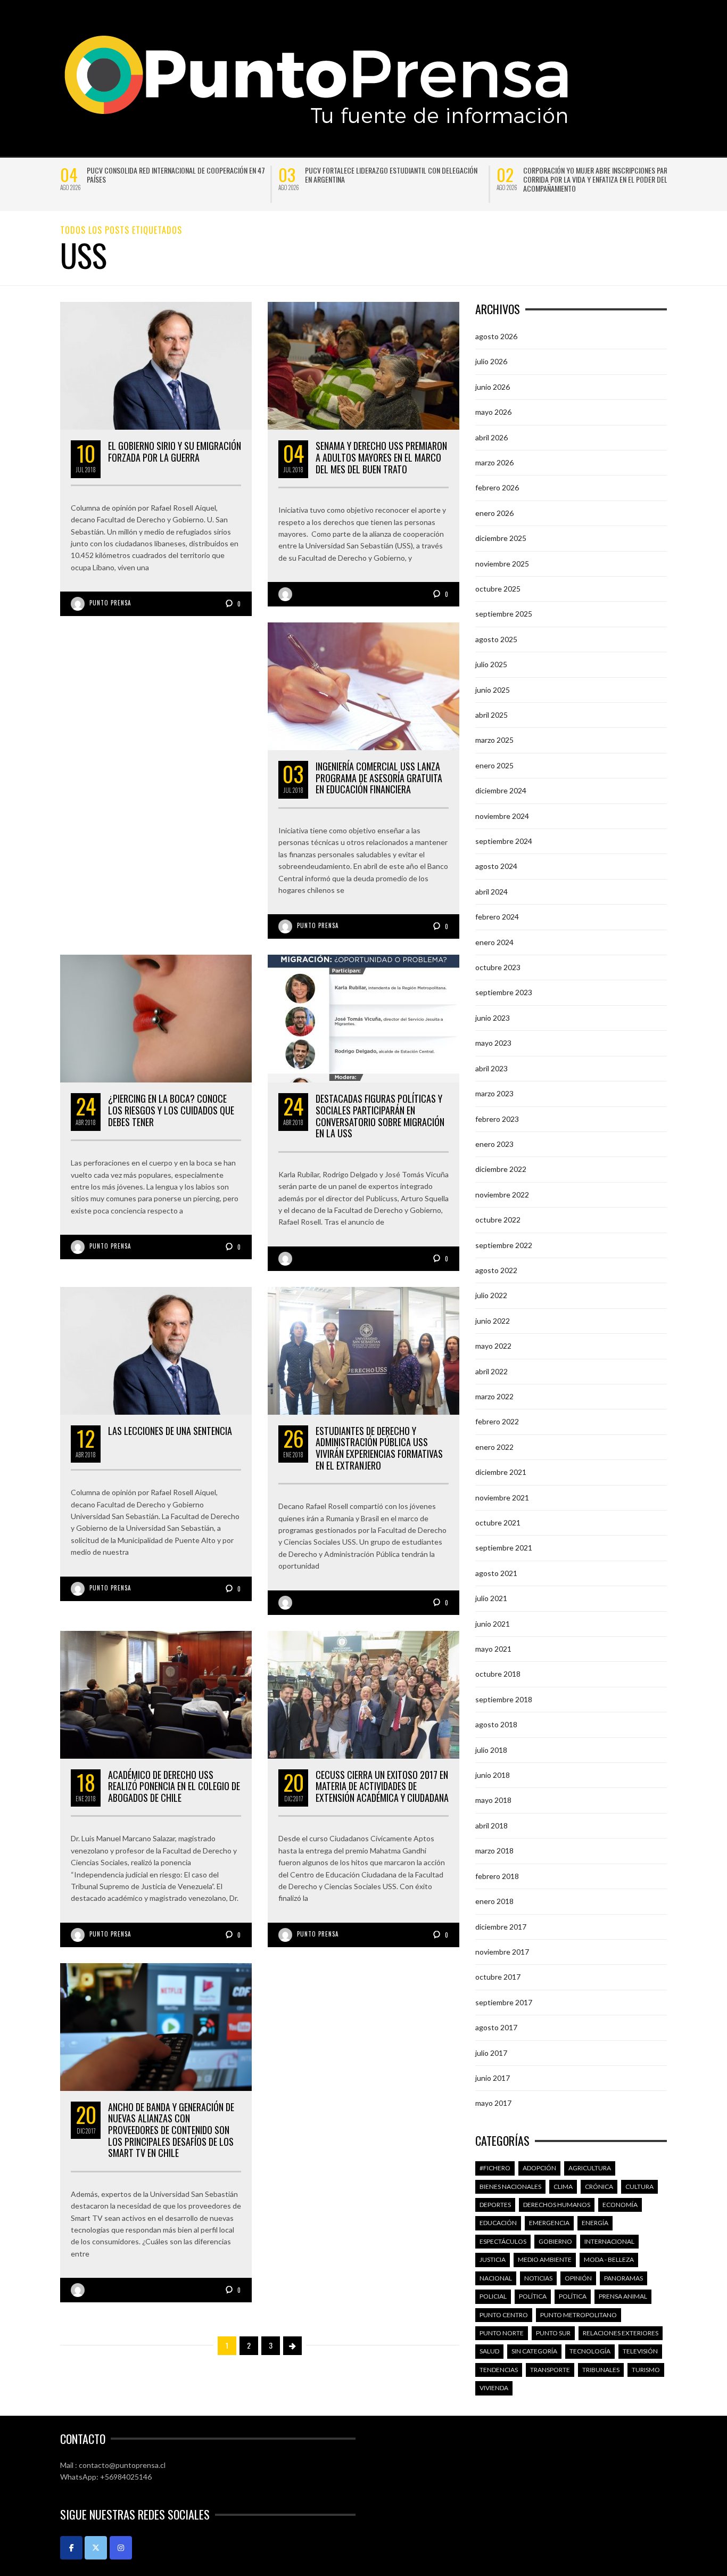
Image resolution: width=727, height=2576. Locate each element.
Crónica (599, 2187)
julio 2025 (491, 664)
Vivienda (494, 2388)
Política (533, 2296)
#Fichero (495, 2168)
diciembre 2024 (501, 790)
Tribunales (601, 2370)
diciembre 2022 (501, 1169)
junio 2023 (493, 1018)
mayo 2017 (493, 2103)
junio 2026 (493, 387)
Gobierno (555, 2241)
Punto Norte (502, 2333)
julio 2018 (491, 1750)
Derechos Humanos (557, 2205)
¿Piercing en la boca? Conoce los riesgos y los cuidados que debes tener (171, 1110)
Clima (563, 2187)
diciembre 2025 (501, 538)
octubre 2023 (498, 967)
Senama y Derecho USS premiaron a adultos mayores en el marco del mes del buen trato (381, 457)
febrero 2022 (497, 1421)
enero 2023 (494, 1144)
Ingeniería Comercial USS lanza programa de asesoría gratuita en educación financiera (379, 778)
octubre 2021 (498, 1523)
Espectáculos (503, 2241)
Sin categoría (534, 2351)
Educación (498, 2223)
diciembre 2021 (501, 1472)
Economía (620, 2205)
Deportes (495, 2205)
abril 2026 (491, 437)
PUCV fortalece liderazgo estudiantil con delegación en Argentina (391, 175)
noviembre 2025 (502, 564)
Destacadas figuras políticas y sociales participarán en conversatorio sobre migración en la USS (380, 1116)
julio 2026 (491, 361)
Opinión (578, 2278)
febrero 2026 (497, 487)
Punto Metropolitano (579, 2315)
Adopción (539, 2168)
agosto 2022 (496, 1270)
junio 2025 (493, 690)
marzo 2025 (494, 740)
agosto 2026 (496, 336)
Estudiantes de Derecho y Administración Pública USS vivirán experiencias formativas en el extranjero (379, 1448)
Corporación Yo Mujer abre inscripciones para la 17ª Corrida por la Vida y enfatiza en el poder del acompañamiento (607, 179)
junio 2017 (493, 2078)
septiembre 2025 (504, 614)
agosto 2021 (496, 1573)
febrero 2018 (497, 1876)
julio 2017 (491, 2053)
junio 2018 (493, 1775)
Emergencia (549, 2223)
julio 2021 (491, 1598)
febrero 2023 (497, 1119)
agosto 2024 (496, 866)
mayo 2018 (493, 1800)
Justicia (493, 2259)
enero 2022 (494, 1447)
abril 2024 (491, 892)
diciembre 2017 (501, 1927)
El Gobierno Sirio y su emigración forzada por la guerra (175, 452)
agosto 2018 (496, 1724)
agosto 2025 (496, 639)
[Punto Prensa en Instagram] (121, 2548)
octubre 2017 (498, 1977)
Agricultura (590, 2168)
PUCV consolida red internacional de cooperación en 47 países (176, 175)
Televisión (640, 2351)
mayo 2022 (493, 1346)
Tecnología (590, 2351)
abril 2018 (491, 1826)
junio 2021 (493, 1624)
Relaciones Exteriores (621, 2333)
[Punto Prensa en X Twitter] (96, 2548)
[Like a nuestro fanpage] (71, 2548)
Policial (493, 2296)
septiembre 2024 (504, 841)
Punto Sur (553, 2333)
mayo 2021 (493, 1649)
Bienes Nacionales (510, 2187)
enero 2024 (494, 942)
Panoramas (623, 2278)
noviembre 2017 (502, 1952)
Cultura (639, 2187)
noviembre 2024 (502, 816)
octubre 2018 (498, 1674)
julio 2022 (491, 1295)
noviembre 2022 (502, 1195)
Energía (595, 2223)
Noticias (538, 2278)
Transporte (550, 2370)
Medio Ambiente (545, 2259)
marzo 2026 (494, 462)
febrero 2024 (497, 917)
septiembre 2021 (504, 1548)
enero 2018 (494, 1901)
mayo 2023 (493, 1043)
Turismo (646, 2370)
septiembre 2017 (504, 2002)
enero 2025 (494, 765)
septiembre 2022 (504, 1245)
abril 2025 (491, 715)
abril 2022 (491, 1371)
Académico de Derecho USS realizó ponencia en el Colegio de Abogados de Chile (174, 1786)
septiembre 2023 (504, 992)
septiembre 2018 (504, 1699)
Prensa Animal (623, 2296)
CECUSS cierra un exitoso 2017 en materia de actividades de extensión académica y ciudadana (382, 1786)
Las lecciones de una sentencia (170, 1431)
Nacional (496, 2278)
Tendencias (499, 2370)
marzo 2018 (494, 1851)
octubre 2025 (498, 589)
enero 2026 (494, 513)
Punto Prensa (110, 603)
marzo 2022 (494, 1396)
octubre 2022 (498, 1220)
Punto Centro (504, 2315)
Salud (489, 2351)
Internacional (609, 2241)
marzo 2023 (494, 1093)
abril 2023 (491, 1068)
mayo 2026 (493, 412)
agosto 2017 (496, 2027)
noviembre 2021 (502, 1498)
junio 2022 (493, 1321)
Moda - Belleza (609, 2259)
